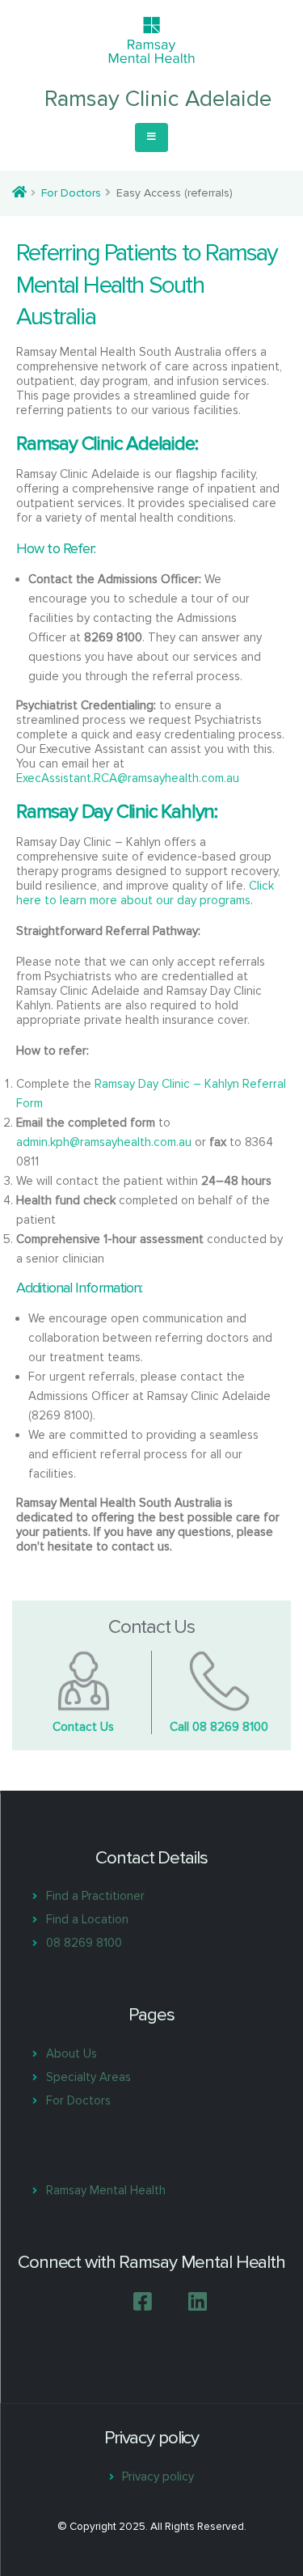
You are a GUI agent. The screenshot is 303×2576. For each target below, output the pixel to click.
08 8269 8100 (84, 1943)
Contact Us (83, 1727)
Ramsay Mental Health (106, 2190)
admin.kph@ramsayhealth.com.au (104, 1142)
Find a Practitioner (95, 1896)
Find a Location (87, 1919)
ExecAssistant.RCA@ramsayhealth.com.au (128, 778)
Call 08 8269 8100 (219, 1727)
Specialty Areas (88, 2077)
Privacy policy (158, 2477)
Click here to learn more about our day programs (145, 893)
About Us (72, 2054)
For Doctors (71, 193)
